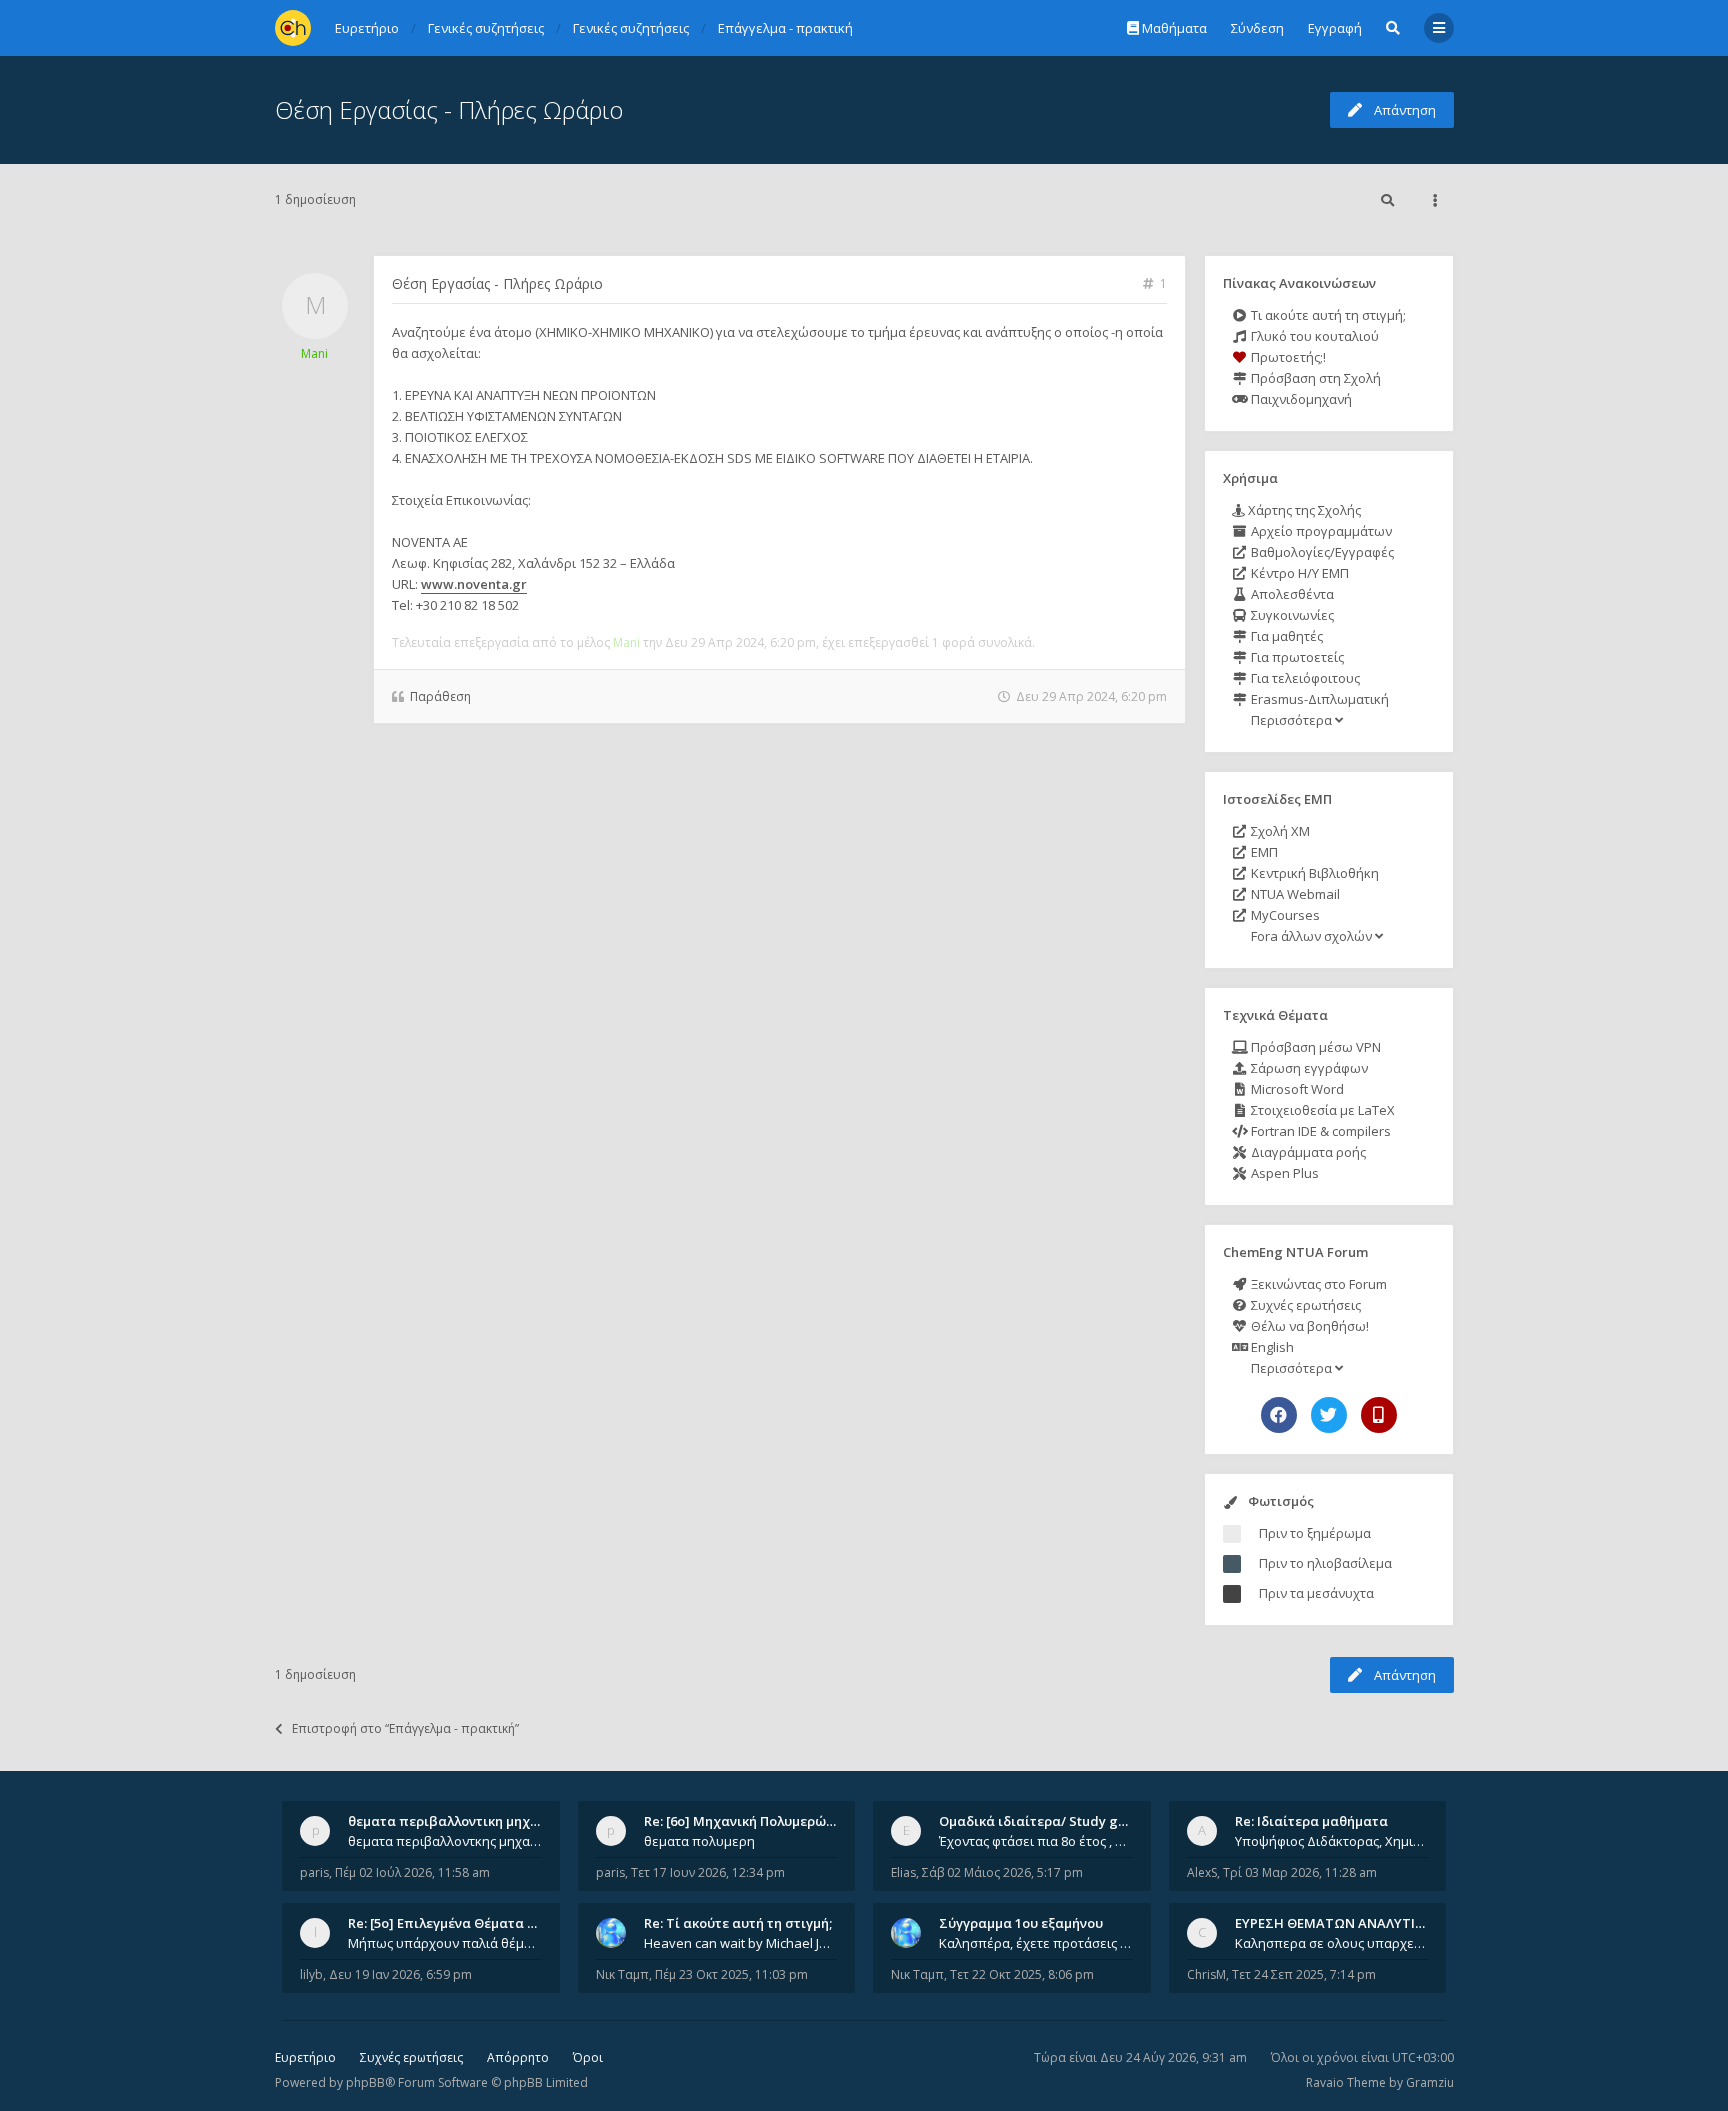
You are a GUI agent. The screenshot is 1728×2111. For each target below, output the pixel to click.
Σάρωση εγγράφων (1308, 1068)
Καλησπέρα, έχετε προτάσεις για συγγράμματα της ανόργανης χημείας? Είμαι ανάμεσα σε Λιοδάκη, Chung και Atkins (1036, 1943)
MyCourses (1284, 915)
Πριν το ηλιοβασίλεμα (1325, 1563)
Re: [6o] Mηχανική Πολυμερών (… (747, 1821)
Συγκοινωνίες (1291, 615)
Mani (314, 353)
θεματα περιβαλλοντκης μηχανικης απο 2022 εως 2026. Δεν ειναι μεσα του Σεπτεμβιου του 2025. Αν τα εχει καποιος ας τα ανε (445, 1841)
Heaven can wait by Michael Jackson (741, 1943)
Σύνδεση (1257, 28)
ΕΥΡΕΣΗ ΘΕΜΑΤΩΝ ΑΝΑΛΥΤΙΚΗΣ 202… (1355, 1923)
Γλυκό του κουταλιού (1313, 336)
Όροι (588, 2057)
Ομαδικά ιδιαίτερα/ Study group (1043, 1821)
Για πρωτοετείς (1296, 657)
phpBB (365, 2082)
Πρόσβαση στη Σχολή (1314, 378)
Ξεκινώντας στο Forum (1317, 1284)
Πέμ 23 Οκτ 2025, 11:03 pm (731, 1974)
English (1271, 1347)
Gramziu (1430, 2082)
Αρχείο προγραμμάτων (1320, 531)
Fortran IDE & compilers (1319, 1131)
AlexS (1202, 1872)
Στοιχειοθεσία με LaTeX (1321, 1110)
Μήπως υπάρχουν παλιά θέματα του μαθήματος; (445, 1943)
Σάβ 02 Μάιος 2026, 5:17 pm (1002, 1872)
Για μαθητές (1285, 636)
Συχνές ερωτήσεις (1304, 1305)
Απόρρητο (518, 2057)
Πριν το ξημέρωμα (1315, 1533)
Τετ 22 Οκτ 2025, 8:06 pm (1022, 1974)
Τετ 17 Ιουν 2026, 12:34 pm (708, 1872)
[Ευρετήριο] (293, 28)
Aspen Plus (1283, 1173)
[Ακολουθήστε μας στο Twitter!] (1329, 1415)
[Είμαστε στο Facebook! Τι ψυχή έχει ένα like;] (1279, 1415)
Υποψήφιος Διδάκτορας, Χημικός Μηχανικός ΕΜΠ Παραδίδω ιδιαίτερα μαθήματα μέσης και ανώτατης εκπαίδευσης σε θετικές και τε (1332, 1841)
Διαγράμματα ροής (1307, 1152)
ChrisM (1206, 1974)
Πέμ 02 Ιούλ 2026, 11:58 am (412, 1872)
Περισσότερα (1291, 720)
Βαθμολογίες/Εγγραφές (1321, 552)
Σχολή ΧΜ (1279, 831)
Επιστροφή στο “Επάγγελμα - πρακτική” (405, 1728)
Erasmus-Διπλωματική (1318, 699)
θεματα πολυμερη (699, 1841)
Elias (903, 1872)
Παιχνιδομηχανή (1300, 399)
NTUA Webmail (1294, 894)
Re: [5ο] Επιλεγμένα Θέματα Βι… (449, 1923)
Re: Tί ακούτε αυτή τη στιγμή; (738, 1923)
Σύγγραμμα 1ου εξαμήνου (1021, 1923)
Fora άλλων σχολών (1311, 936)
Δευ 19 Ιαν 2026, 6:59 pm (400, 1974)
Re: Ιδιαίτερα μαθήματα (1311, 1821)
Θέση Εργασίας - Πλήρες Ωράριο (449, 109)
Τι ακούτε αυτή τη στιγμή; (1327, 315)
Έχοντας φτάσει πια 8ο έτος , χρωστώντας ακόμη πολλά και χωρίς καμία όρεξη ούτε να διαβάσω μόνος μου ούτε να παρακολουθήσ (1036, 1841)
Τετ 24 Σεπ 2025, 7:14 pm (1304, 1974)
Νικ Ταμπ (622, 1974)
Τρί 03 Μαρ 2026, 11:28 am (1300, 1872)
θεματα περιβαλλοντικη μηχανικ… (458, 1821)
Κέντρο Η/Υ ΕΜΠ (1298, 573)
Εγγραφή (1335, 28)
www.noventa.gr (474, 584)
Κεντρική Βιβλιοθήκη (1313, 873)
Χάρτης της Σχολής (1303, 510)
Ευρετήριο (305, 2057)
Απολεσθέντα (1291, 594)
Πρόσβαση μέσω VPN (1314, 1047)
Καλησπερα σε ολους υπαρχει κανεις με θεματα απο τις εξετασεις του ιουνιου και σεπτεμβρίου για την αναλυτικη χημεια (1332, 1943)
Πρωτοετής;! (1287, 357)
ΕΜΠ (1263, 852)
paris (314, 1872)
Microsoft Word (1296, 1089)
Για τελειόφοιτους (1304, 678)
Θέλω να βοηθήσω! (1308, 1326)
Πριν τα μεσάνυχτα (1316, 1593)
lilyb (311, 1974)
